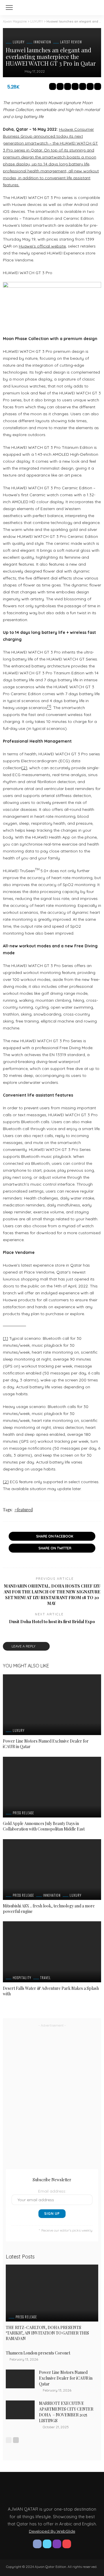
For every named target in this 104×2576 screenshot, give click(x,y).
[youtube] (67, 2544)
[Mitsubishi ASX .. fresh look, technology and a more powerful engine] (52, 1870)
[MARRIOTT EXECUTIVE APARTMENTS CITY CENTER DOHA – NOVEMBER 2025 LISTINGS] (20, 2410)
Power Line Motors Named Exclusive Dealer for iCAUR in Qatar (46, 1744)
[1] (5, 1338)
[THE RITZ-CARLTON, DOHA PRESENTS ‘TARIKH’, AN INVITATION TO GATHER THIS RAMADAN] (52, 2293)
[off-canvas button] (9, 8)
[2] (24, 768)
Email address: (52, 2191)
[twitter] (47, 2544)
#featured (24, 1510)
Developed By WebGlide (52, 2531)
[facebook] (37, 2544)
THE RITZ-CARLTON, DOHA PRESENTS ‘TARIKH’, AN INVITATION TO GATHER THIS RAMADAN (47, 2333)
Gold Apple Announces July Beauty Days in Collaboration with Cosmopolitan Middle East (44, 1826)
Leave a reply (24, 1646)
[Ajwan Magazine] (52, 7)
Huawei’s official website (42, 246)
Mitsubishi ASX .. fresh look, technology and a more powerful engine (49, 1909)
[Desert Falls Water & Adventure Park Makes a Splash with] (52, 1952)
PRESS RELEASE (23, 1813)
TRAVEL (45, 1978)
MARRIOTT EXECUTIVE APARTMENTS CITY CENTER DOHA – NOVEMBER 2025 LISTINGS (66, 2412)
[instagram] (57, 2544)
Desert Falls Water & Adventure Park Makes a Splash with (51, 1991)
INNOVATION (42, 42)
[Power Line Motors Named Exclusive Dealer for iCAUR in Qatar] (52, 1705)
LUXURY (19, 42)
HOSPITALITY (22, 1978)
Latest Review (71, 42)
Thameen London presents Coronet (38, 2353)
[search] (94, 8)
